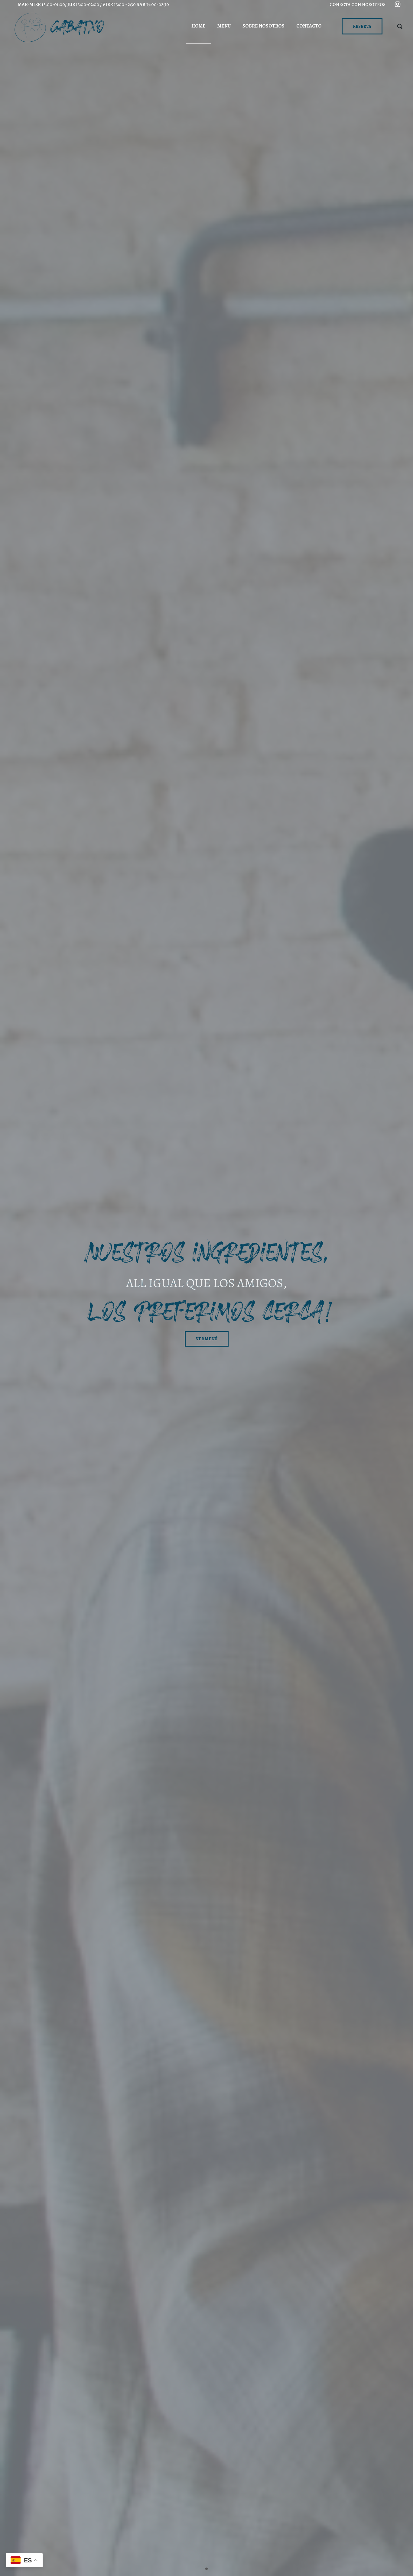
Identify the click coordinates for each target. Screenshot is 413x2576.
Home (198, 26)
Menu (224, 26)
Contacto (309, 26)
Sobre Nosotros (263, 26)
